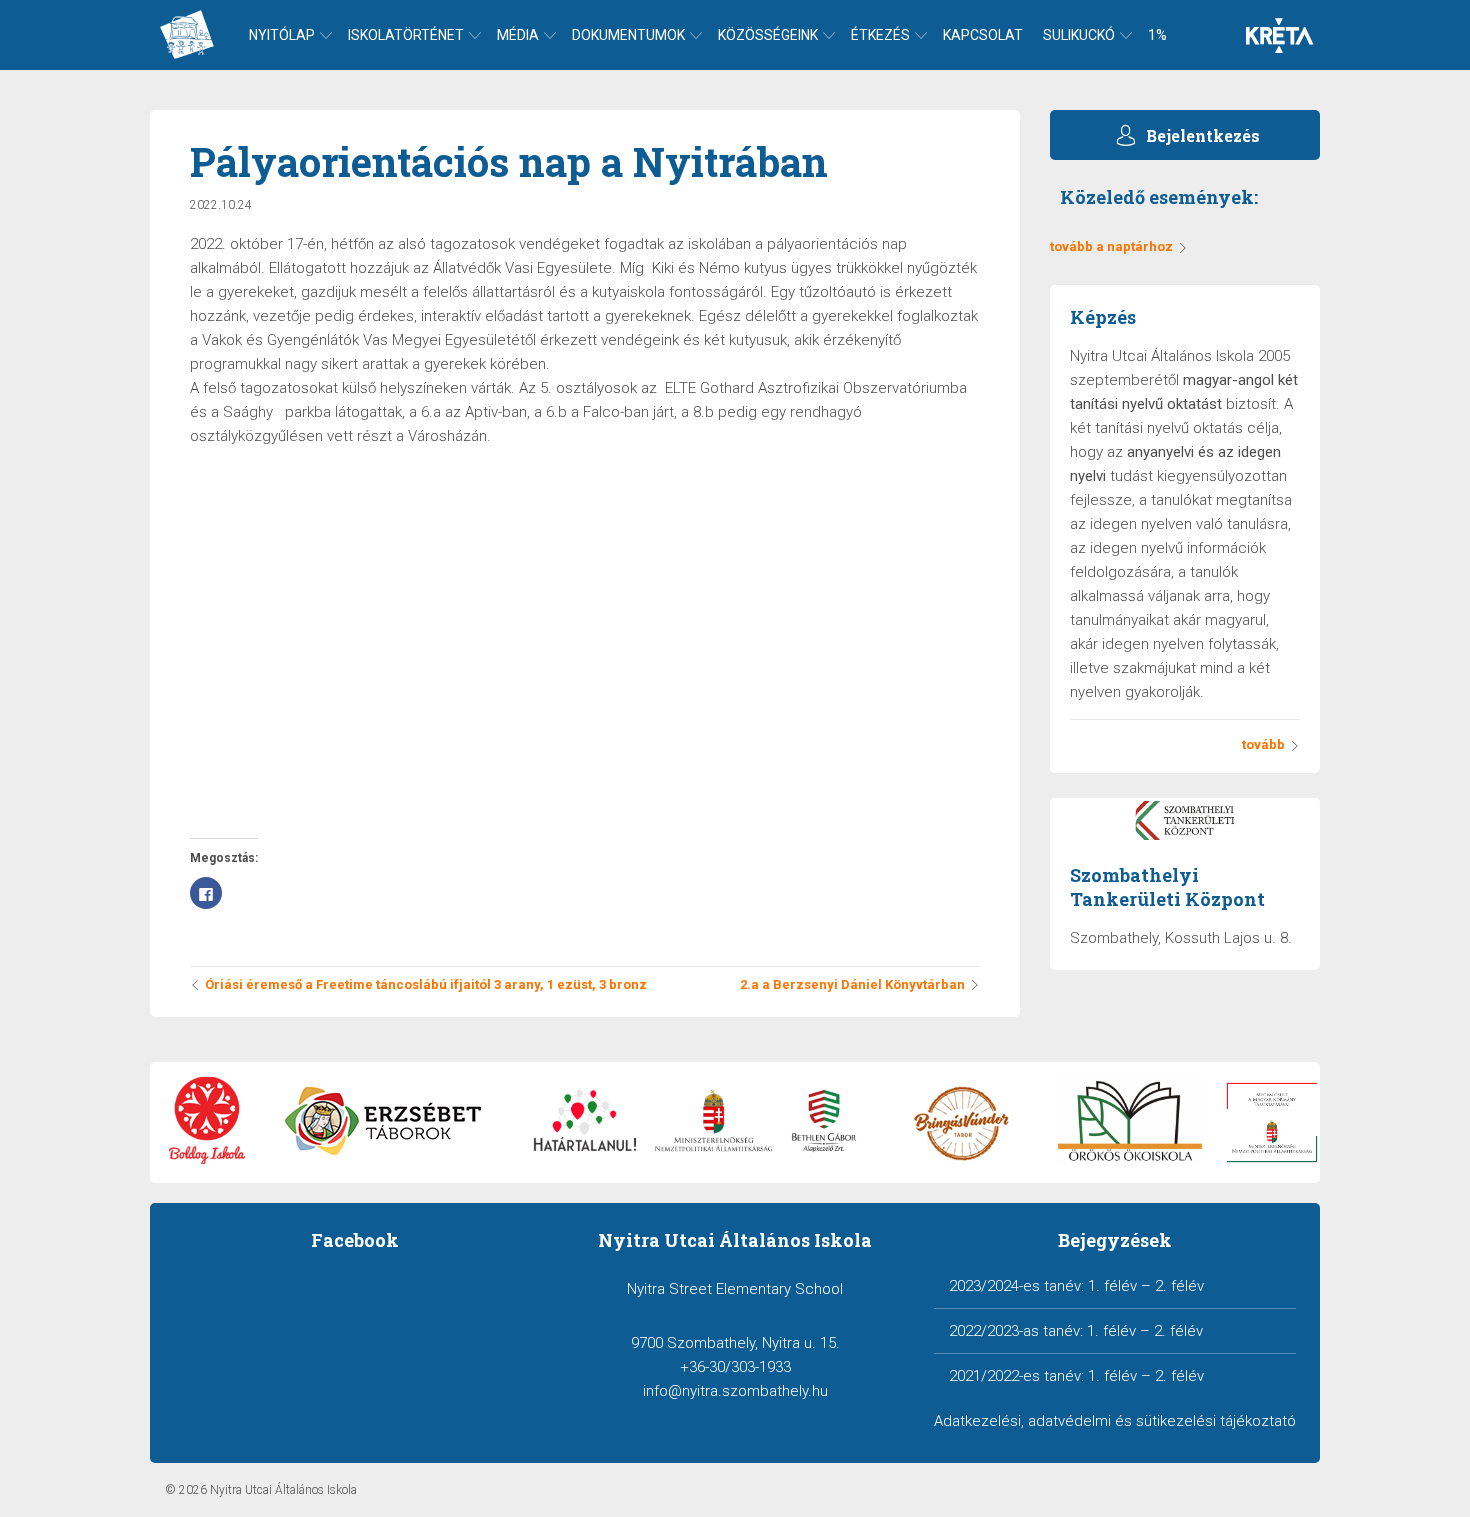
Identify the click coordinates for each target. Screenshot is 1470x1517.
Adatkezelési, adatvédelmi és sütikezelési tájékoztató (1115, 1421)
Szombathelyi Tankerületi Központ (1167, 887)
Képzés (1103, 317)
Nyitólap (282, 35)
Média (518, 35)
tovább (1263, 744)
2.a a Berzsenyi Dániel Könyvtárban (852, 984)
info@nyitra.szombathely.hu (735, 1391)
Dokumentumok (628, 35)
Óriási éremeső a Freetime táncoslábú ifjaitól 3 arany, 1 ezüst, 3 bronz (426, 984)
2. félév (1179, 1286)
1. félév (1112, 1286)
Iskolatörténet (406, 35)
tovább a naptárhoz (1111, 246)
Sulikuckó (1079, 35)
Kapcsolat (983, 35)
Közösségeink (768, 35)
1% (1157, 35)
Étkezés (880, 35)
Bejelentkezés (1203, 135)
